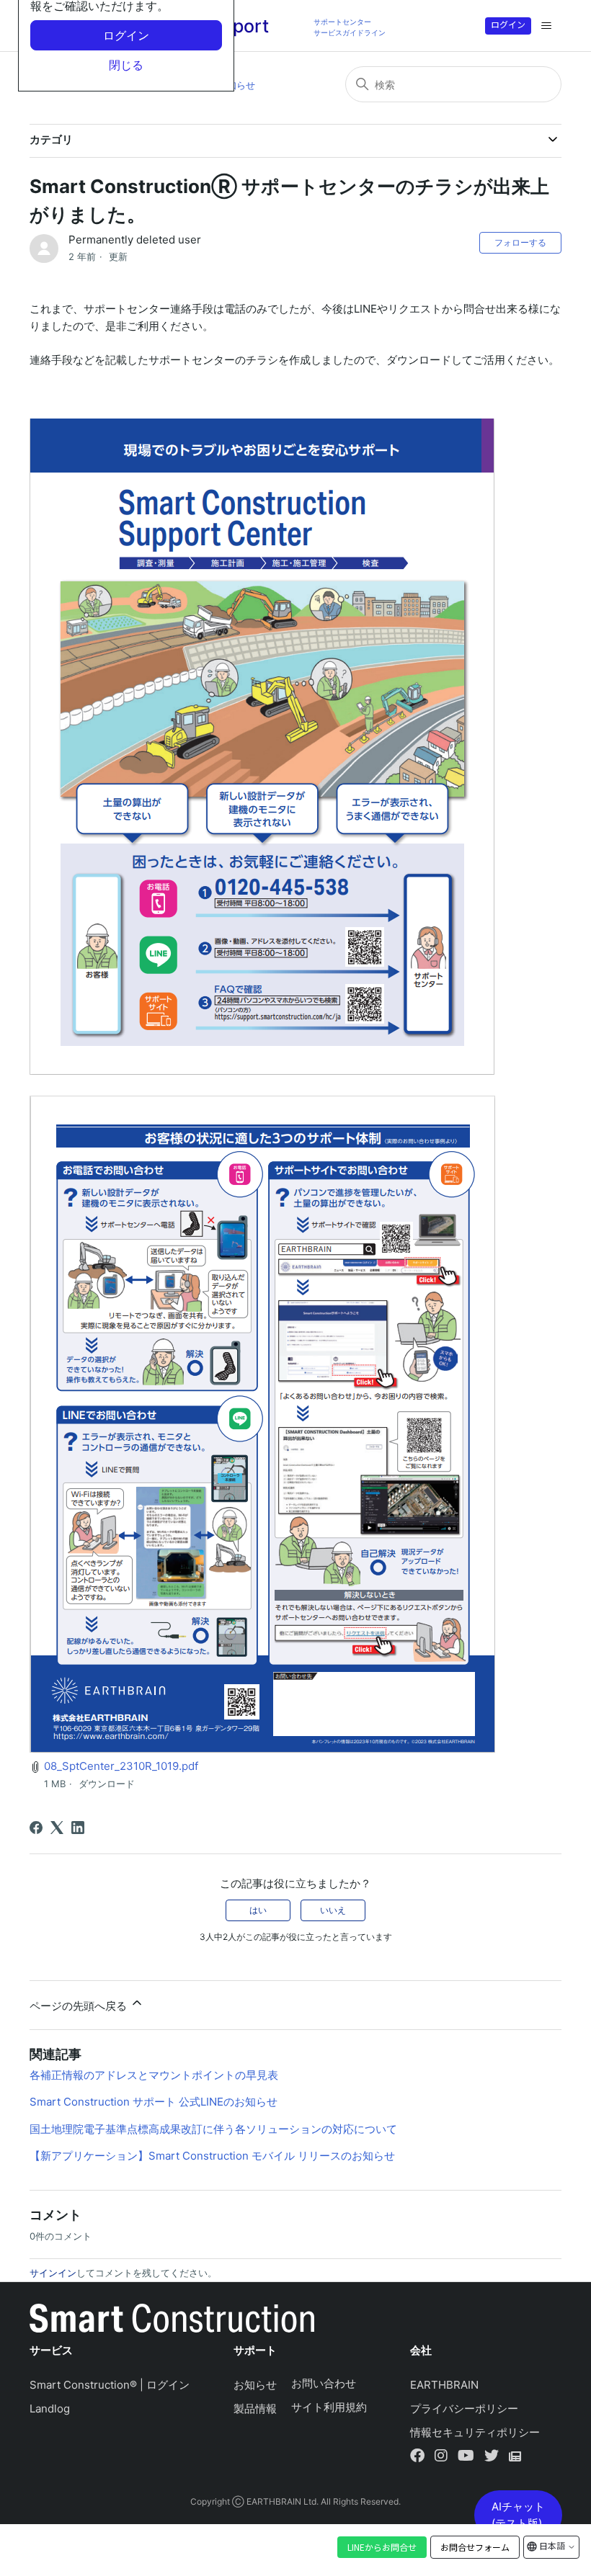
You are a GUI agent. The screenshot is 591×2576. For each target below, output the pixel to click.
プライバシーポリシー (464, 2409)
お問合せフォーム (475, 2547)
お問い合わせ (324, 2383)
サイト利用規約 (329, 2407)
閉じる (126, 65)
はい (258, 1910)
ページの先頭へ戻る (80, 2006)
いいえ (333, 1910)
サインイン (53, 2273)
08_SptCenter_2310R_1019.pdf (121, 1766)
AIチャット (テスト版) (518, 2515)
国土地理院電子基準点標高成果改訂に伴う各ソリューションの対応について (213, 2129)
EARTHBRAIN (444, 2385)
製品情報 (255, 2409)
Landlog (50, 2409)
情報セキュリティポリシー (475, 2432)
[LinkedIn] (78, 1828)
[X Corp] (57, 1828)
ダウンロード (107, 1784)
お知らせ (236, 85)
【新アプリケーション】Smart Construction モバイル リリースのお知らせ (212, 2156)
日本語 (552, 2545)
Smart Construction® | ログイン (110, 2385)
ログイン (508, 24)
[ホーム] (172, 2321)
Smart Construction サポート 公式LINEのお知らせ (154, 2102)
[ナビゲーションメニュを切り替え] (546, 26)
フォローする (520, 242)
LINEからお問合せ (382, 2547)
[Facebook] (36, 1828)
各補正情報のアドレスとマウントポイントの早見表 (154, 2075)
